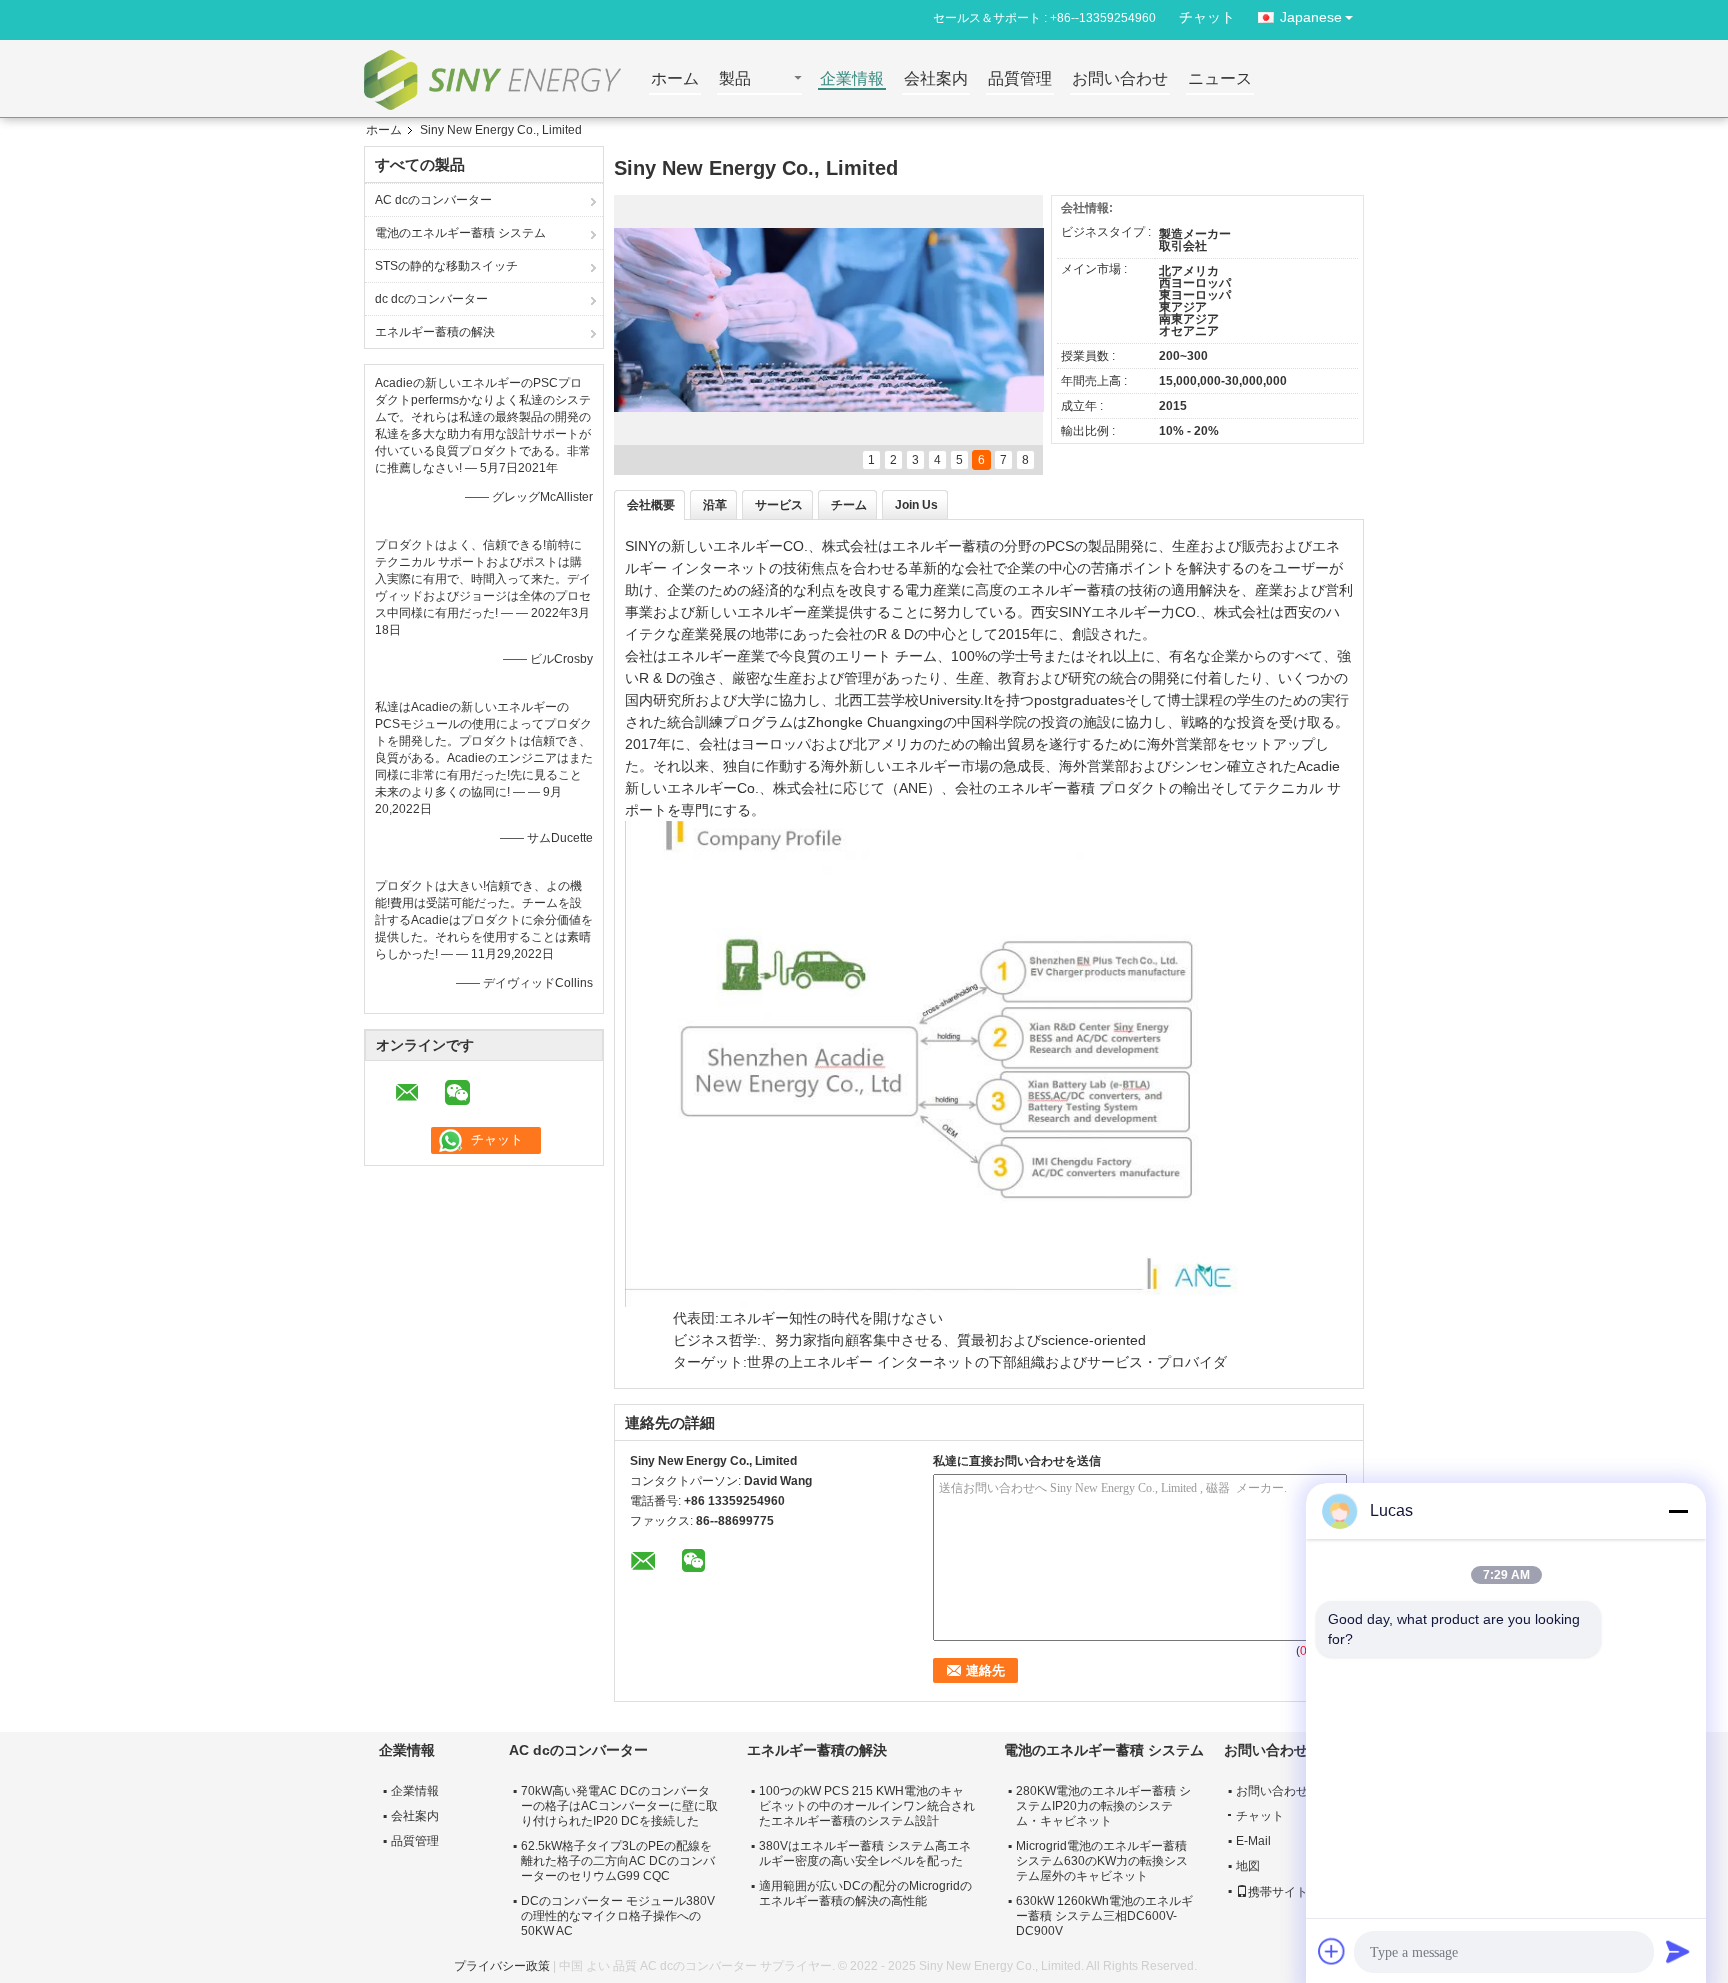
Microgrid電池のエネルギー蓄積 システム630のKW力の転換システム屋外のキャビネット (1102, 1861)
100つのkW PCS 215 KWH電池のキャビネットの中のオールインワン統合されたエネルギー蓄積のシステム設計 (867, 1806)
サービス (779, 505)
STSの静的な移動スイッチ (446, 266)
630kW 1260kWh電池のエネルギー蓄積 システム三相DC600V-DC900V (1104, 1916)
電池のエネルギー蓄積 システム (460, 233)
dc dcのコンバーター (431, 299)
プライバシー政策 (502, 1966)
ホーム (675, 79)
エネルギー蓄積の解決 (435, 332)
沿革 (715, 505)
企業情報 (852, 79)
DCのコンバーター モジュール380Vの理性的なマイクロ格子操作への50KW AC (618, 1916)
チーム (849, 505)
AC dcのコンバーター (433, 200)
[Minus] (1678, 1511)
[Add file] (1332, 1951)
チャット (1207, 17)
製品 (735, 79)
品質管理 (1020, 79)
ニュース (1220, 79)
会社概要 (651, 505)
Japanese (1311, 17)
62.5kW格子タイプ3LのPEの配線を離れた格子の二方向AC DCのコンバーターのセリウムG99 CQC (618, 1861)
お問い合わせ (1120, 79)
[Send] (1678, 1951)
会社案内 (936, 79)
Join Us (916, 505)
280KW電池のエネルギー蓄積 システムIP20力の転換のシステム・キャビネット (1103, 1806)
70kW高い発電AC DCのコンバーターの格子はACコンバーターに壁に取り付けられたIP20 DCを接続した (619, 1806)
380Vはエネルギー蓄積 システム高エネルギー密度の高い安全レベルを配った (865, 1853)
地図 (1248, 1866)
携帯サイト (1278, 1892)
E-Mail (1253, 1841)
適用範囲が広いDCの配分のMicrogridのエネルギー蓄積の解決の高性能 (865, 1893)
